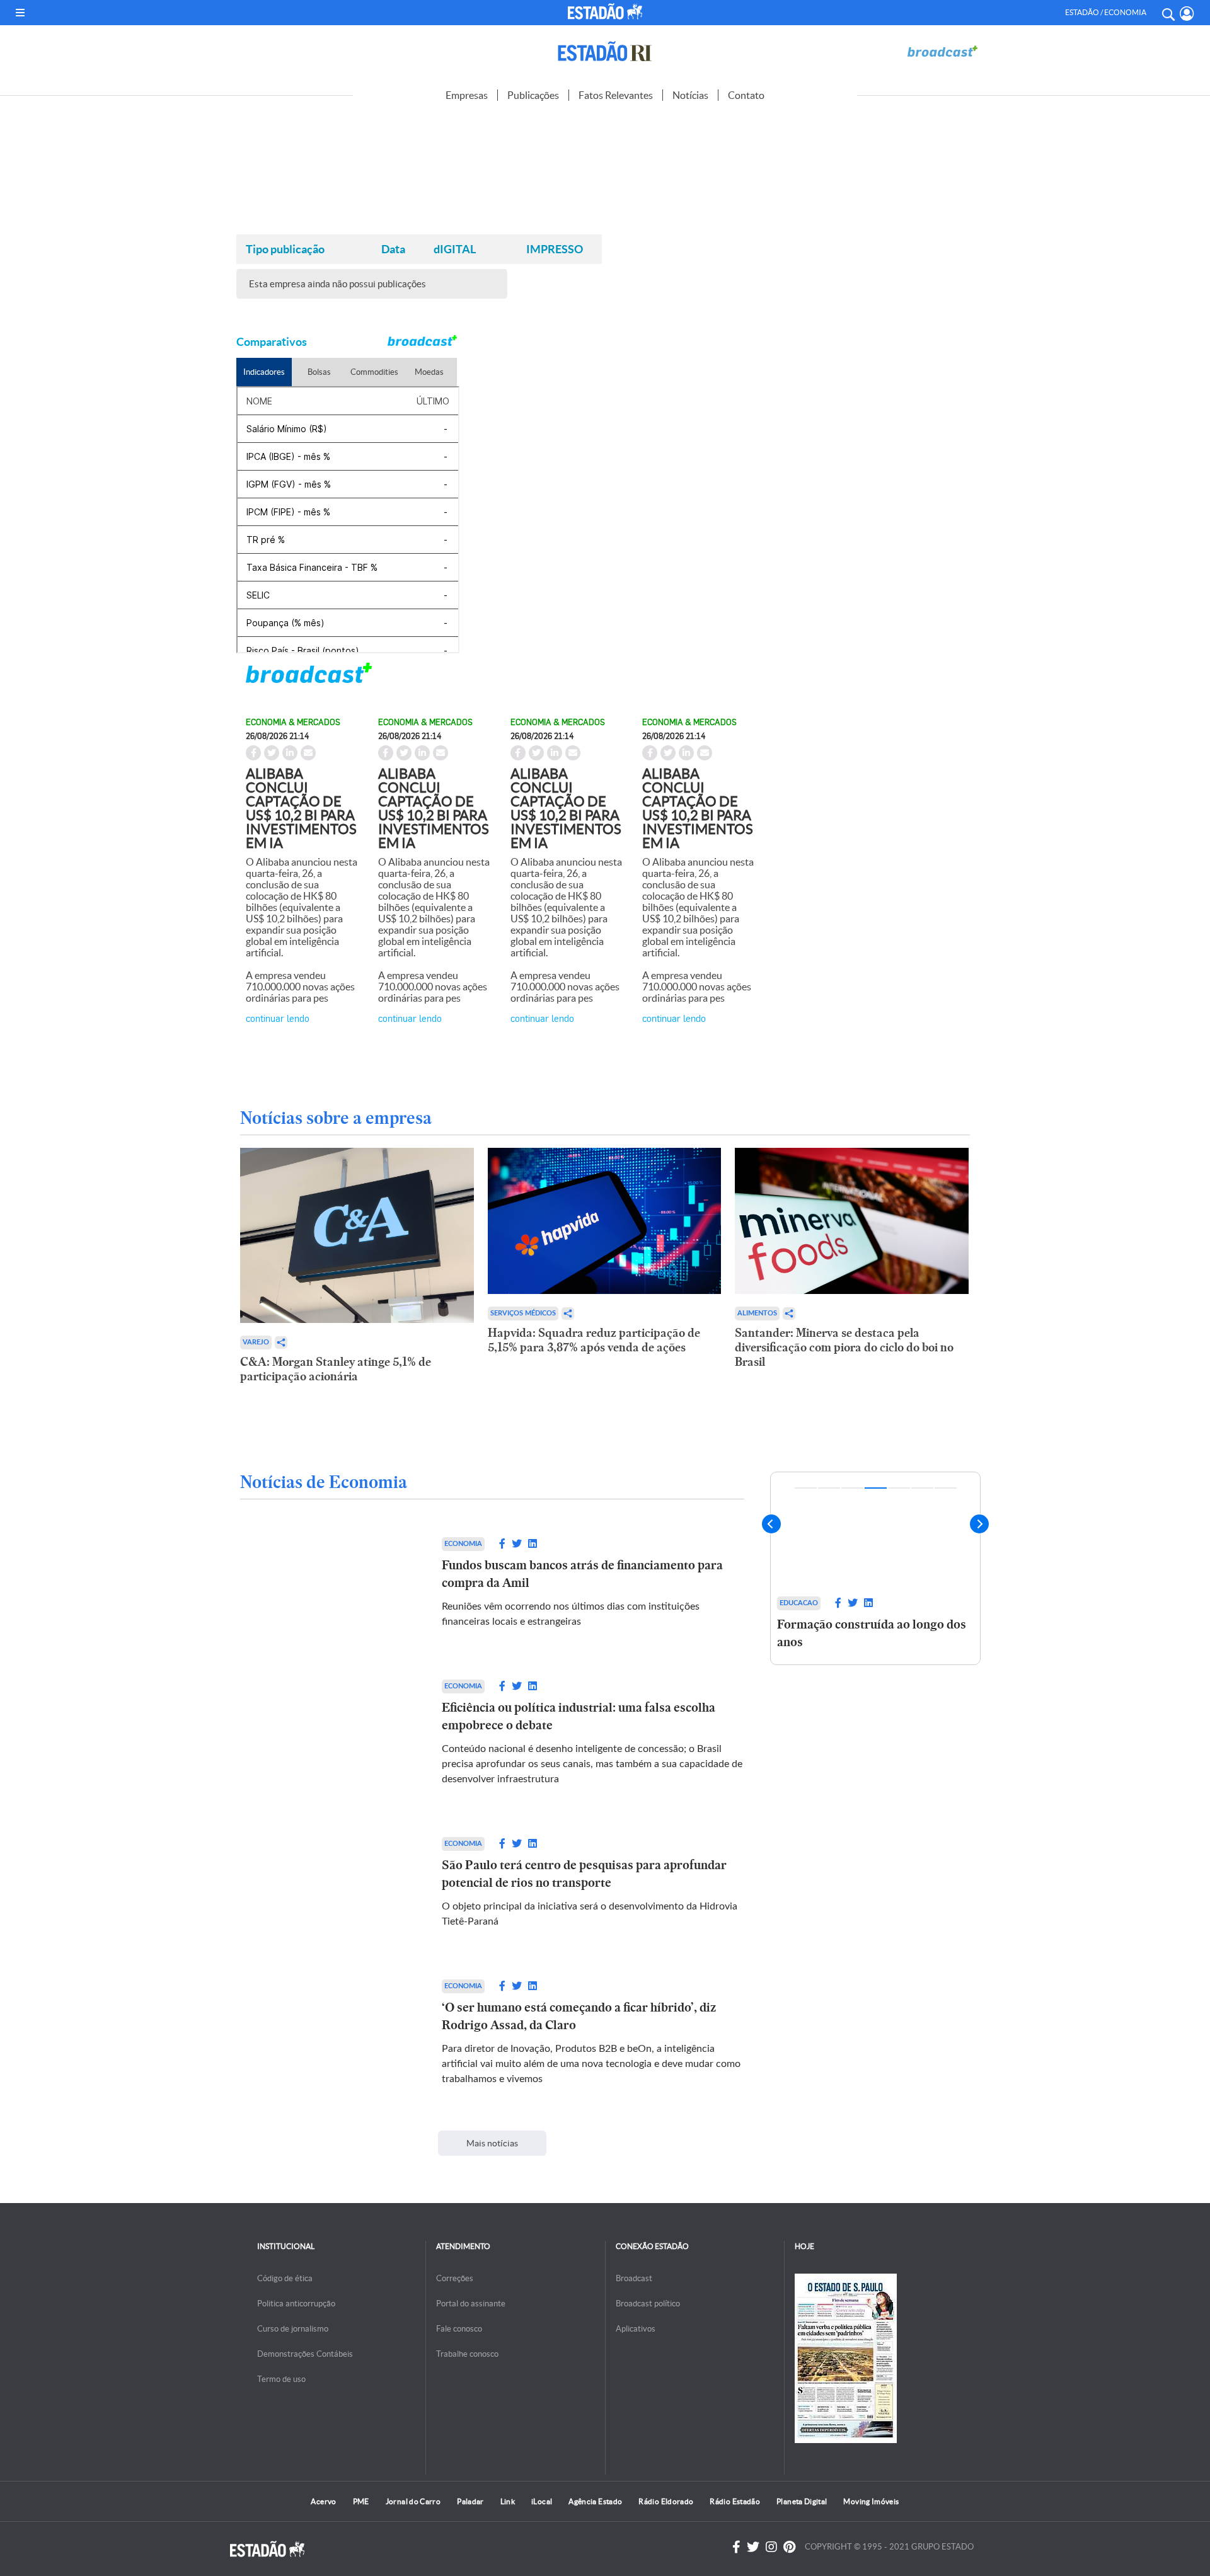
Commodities (374, 372)
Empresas (467, 95)
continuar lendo (278, 1018)
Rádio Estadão (735, 2501)
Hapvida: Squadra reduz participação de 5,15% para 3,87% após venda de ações (594, 1340)
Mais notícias (492, 2143)
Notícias (690, 95)
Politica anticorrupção (296, 2304)
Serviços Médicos (523, 1313)
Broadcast (634, 2278)
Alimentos (757, 1313)
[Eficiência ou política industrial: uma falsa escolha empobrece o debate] (328, 1733)
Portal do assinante (471, 2304)
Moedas (429, 372)
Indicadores (264, 372)
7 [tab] (946, 1488)
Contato (746, 95)
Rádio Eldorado (666, 2501)
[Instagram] (771, 2547)
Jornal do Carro (413, 2501)
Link (508, 2501)
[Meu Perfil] (1187, 14)
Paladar (470, 2501)
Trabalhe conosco (467, 2354)
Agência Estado (595, 2501)
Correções (455, 2278)
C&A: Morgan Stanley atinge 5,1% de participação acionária (336, 1369)
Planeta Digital (802, 2501)
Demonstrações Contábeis (305, 2354)
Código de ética (285, 2278)
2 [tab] (829, 1488)
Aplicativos (636, 2329)
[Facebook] (736, 2547)
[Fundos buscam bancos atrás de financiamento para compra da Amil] (328, 1583)
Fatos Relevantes (616, 95)
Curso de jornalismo (293, 2329)
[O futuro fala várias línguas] (875, 1531)
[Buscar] (1168, 13)
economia (463, 1544)
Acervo (323, 2501)
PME (361, 2501)
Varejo (256, 1342)
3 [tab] (852, 1488)
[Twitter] (753, 2547)
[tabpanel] (875, 1590)
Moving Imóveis (871, 2501)
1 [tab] (806, 1488)
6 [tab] (922, 1488)
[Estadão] (608, 11)
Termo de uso (281, 2379)
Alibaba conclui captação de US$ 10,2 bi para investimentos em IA (301, 808)
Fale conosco (459, 2329)
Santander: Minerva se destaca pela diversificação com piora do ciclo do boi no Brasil (844, 1347)
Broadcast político (648, 2304)
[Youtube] (789, 2547)
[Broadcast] (942, 51)
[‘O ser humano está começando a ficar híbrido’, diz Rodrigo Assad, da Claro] (328, 2033)
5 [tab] (899, 1488)
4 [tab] (876, 1488)
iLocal (542, 2501)
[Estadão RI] (605, 51)
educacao (799, 1603)
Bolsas (319, 372)
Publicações (533, 95)
